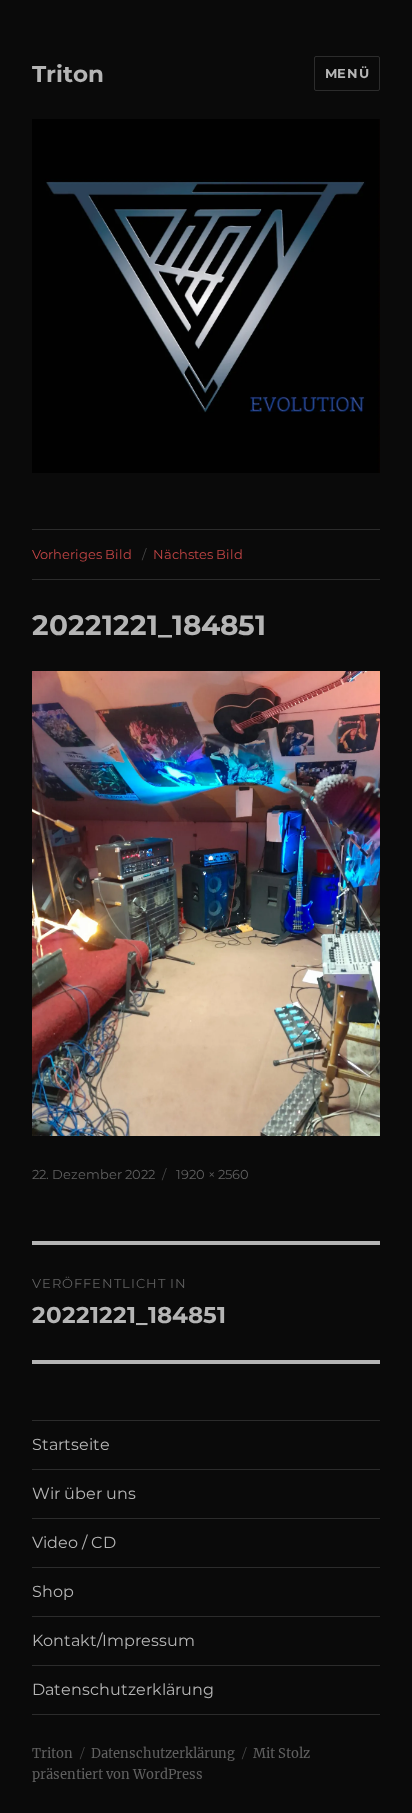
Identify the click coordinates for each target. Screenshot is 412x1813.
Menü (347, 73)
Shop (53, 1591)
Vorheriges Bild (82, 554)
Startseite (71, 1444)
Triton (68, 74)
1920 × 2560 (212, 1174)
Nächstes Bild (198, 554)
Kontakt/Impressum (113, 1640)
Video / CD (74, 1542)
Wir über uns (84, 1493)
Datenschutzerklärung (123, 1689)
